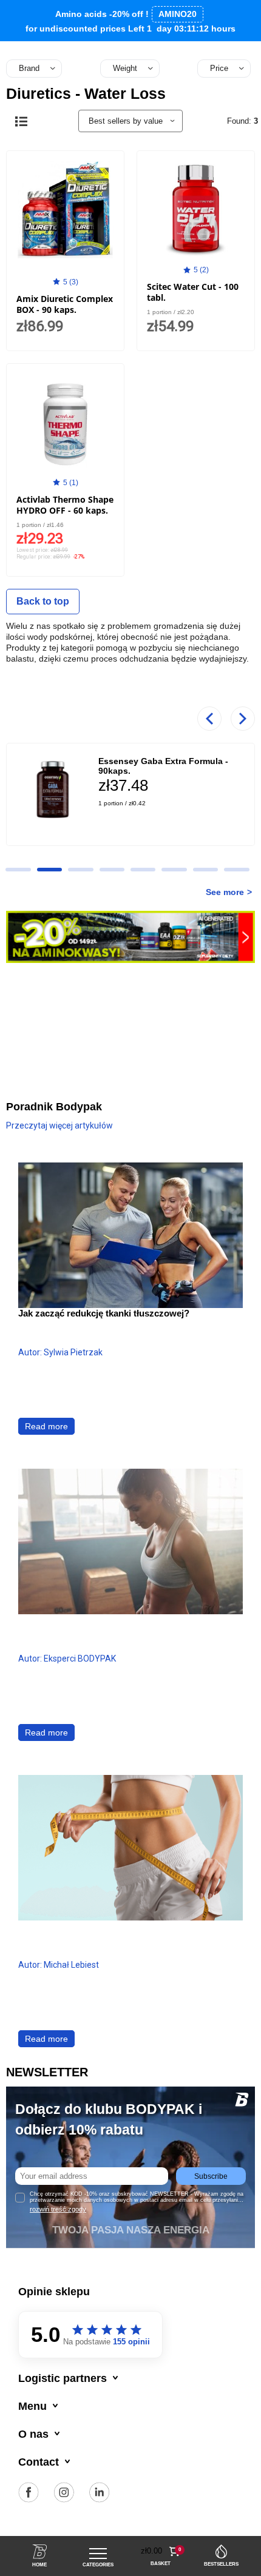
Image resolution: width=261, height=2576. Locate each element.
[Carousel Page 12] (80, 870)
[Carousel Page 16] (205, 870)
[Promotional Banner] (130, 936)
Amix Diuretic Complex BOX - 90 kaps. (65, 304)
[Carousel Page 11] (49, 870)
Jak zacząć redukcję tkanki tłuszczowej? (104, 1313)
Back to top (43, 601)
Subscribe (211, 2176)
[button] (161, 2551)
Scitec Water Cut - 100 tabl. (193, 292)
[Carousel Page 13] (112, 870)
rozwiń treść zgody (58, 2209)
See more (225, 892)
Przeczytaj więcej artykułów (59, 1125)
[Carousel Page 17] (236, 870)
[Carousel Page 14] (143, 870)
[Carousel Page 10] (18, 870)
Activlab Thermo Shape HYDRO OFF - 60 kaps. (65, 505)
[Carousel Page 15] (174, 870)
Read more (46, 1426)
